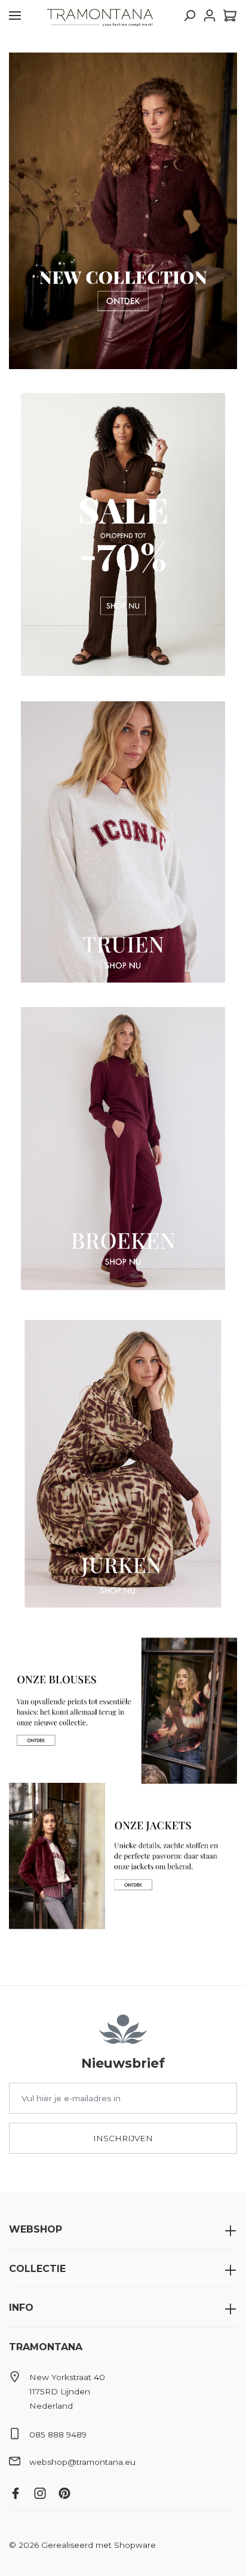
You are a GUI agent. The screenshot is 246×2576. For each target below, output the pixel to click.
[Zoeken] (189, 16)
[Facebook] (20, 2491)
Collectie (37, 2269)
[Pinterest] (69, 2491)
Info (21, 2308)
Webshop (36, 2229)
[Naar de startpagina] (100, 16)
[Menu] (15, 16)
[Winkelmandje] (228, 16)
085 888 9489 (58, 2434)
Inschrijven (123, 2138)
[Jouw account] (210, 16)
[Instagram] (44, 2491)
